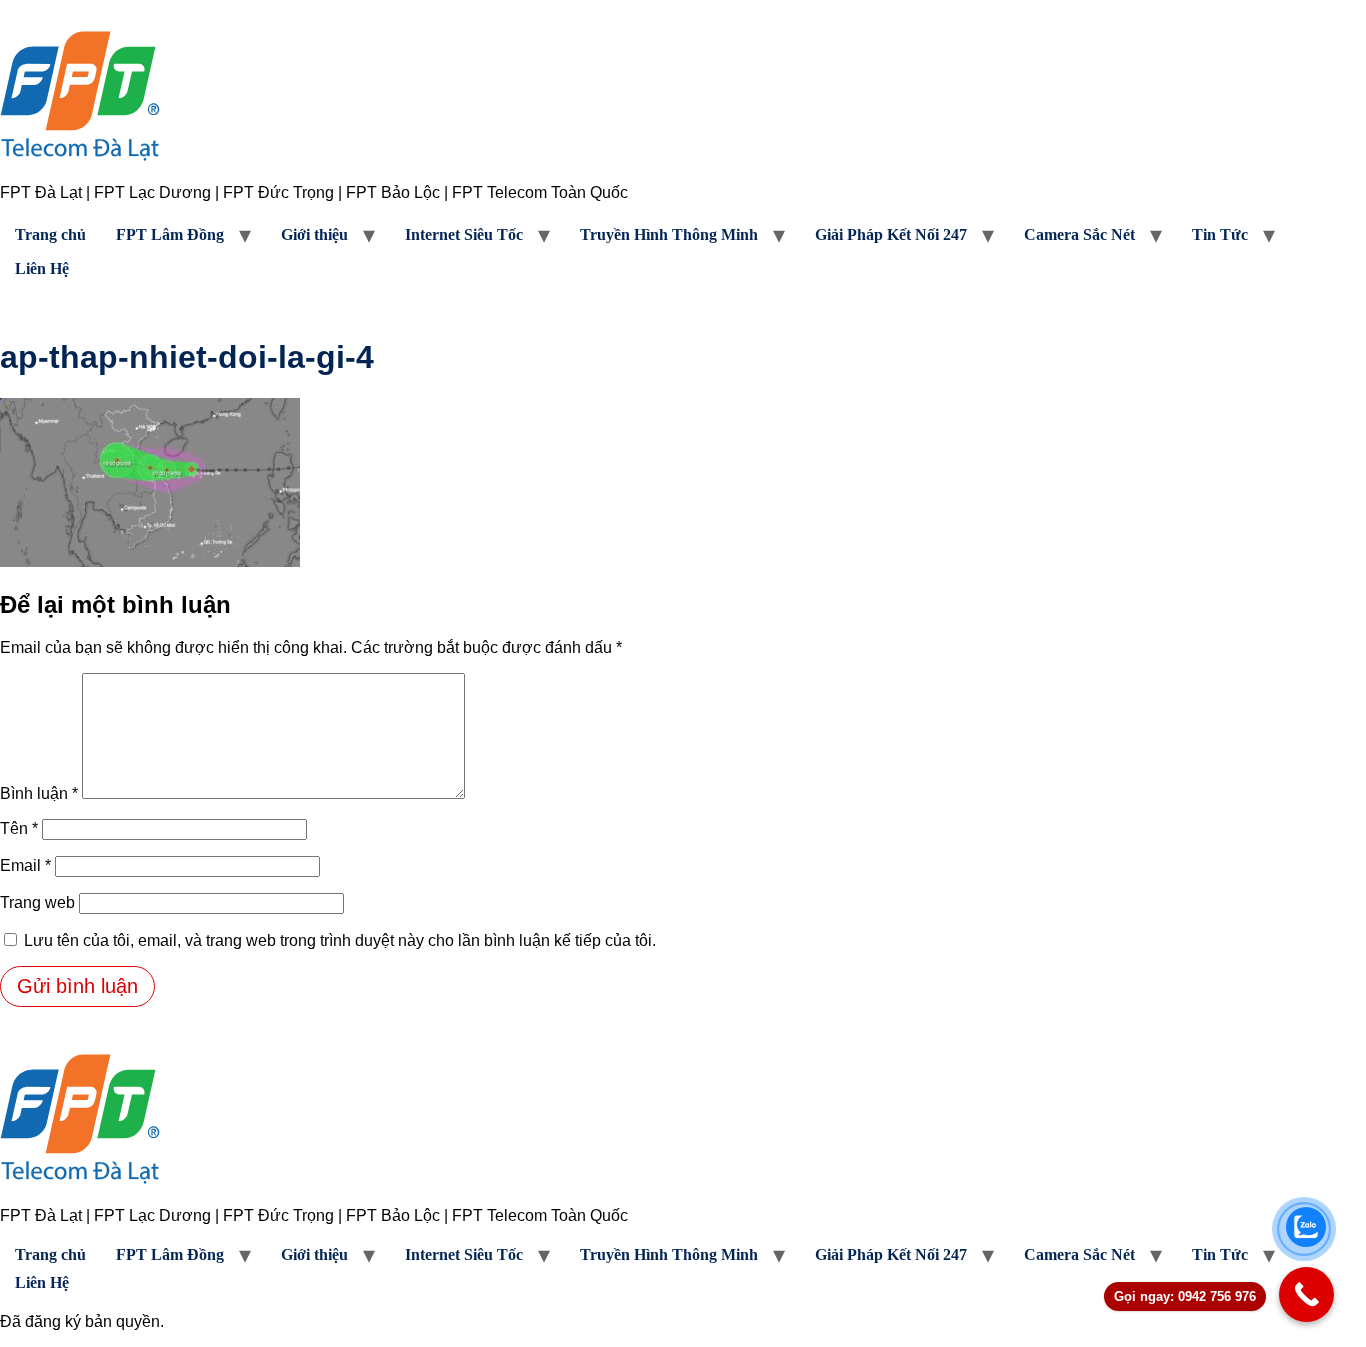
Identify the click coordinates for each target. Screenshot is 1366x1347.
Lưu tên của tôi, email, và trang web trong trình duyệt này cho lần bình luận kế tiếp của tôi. (340, 940)
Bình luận (39, 793)
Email (25, 865)
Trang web (37, 902)
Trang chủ (50, 234)
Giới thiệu (314, 234)
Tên (19, 828)
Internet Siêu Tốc (464, 234)
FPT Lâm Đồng (170, 234)
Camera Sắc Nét (1079, 234)
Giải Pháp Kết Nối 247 (891, 234)
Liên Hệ (42, 268)
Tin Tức (1220, 234)
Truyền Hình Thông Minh (669, 234)
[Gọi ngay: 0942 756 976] (1306, 1294)
